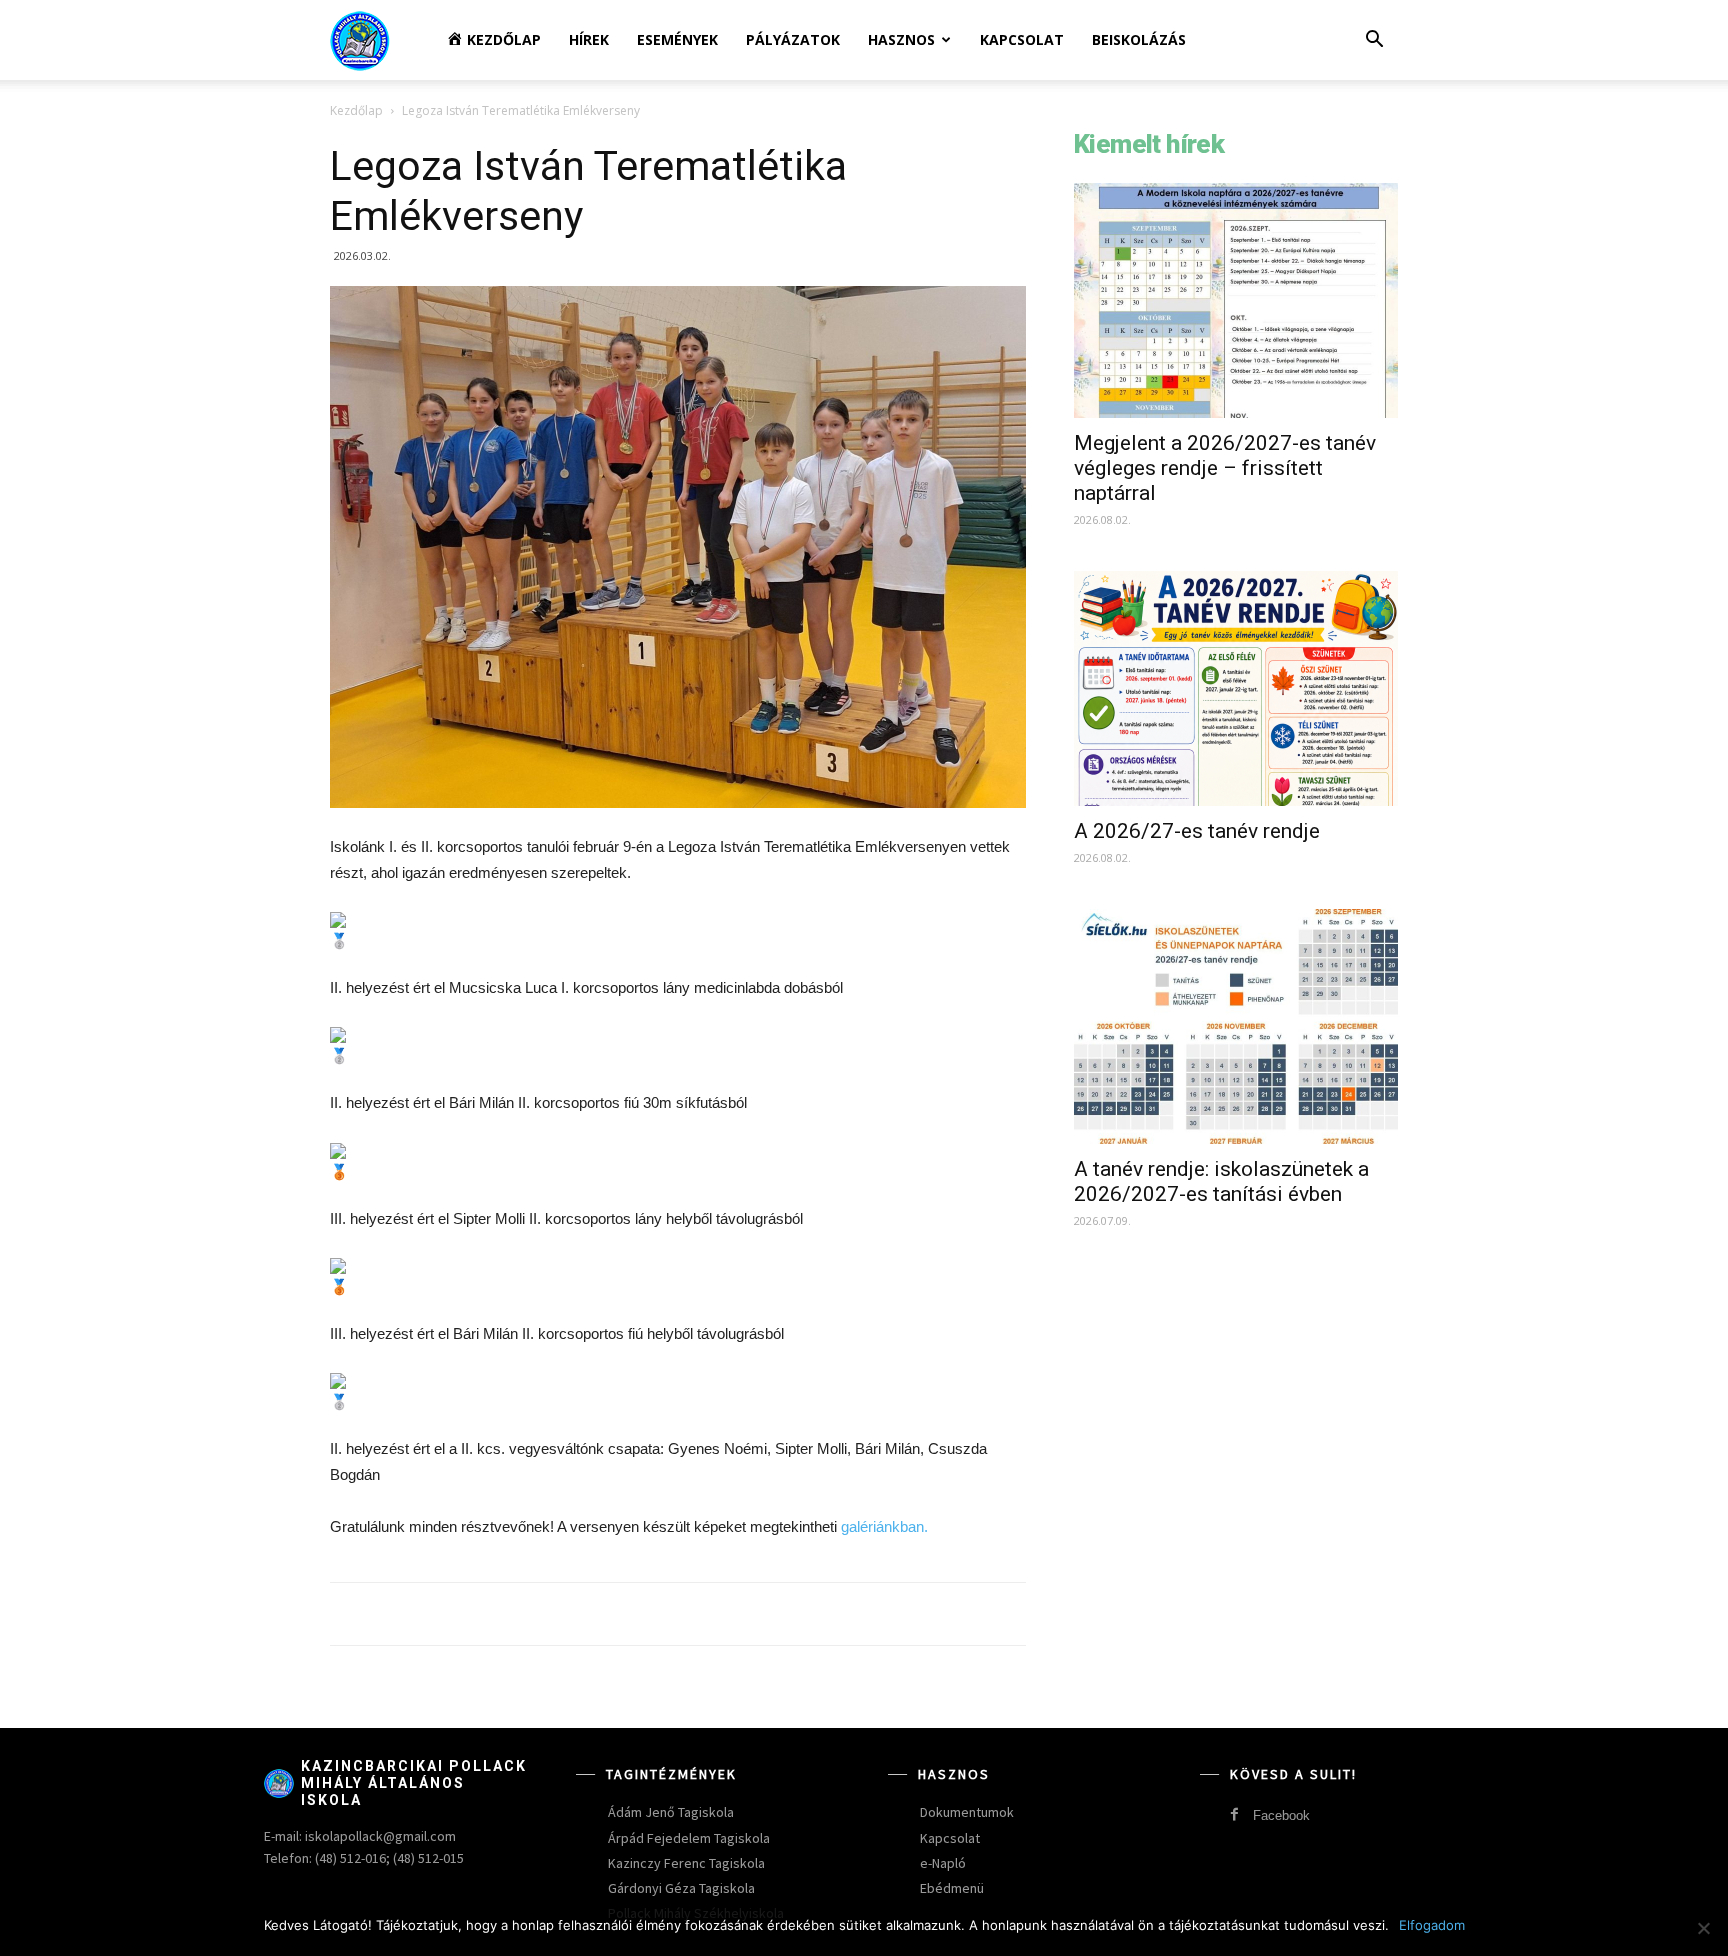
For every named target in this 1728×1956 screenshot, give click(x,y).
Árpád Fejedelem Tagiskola (689, 1838)
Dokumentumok (967, 1812)
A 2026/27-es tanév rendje (1197, 831)
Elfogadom (1432, 1925)
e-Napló (943, 1863)
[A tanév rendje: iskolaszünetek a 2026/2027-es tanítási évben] (1236, 1026)
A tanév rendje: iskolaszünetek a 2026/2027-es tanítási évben (1221, 1181)
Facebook (1281, 1815)
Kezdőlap (356, 110)
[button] (1374, 41)
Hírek (589, 39)
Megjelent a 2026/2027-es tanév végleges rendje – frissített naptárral (1225, 468)
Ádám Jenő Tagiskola (671, 1812)
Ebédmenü (952, 1888)
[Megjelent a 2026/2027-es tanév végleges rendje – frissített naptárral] (1236, 300)
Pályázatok (793, 39)
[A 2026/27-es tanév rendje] (1236, 688)
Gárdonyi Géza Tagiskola (681, 1888)
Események (677, 39)
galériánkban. (884, 1526)
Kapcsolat (1022, 39)
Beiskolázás (1139, 39)
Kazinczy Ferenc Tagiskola (686, 1863)
